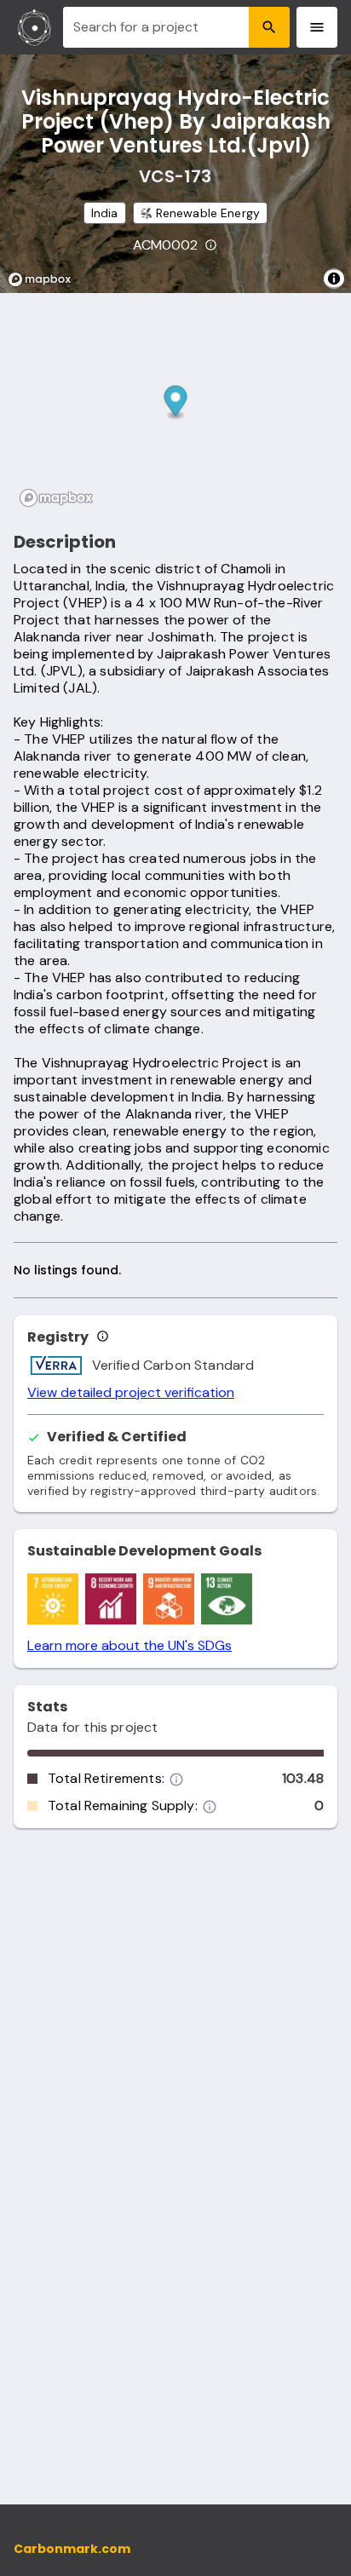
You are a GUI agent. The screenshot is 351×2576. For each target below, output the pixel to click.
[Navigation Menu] (317, 27)
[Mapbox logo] (44, 279)
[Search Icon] (269, 27)
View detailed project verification (131, 1393)
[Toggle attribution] (334, 279)
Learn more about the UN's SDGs (129, 1646)
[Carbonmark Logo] (35, 27)
